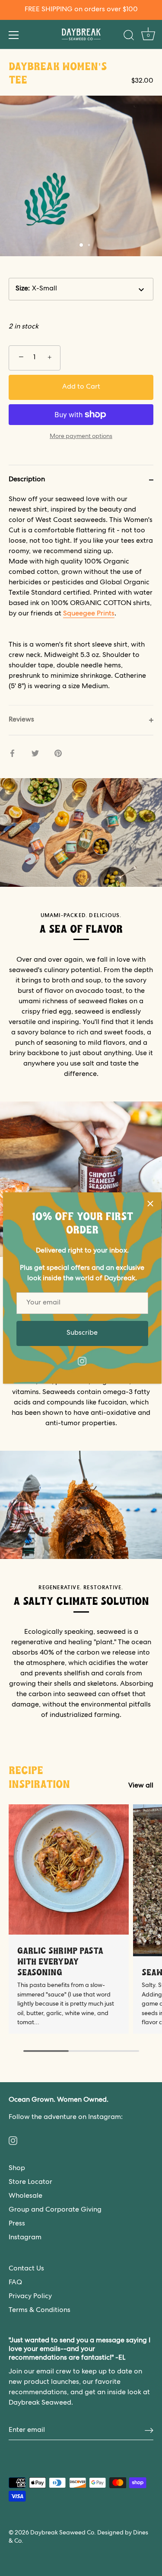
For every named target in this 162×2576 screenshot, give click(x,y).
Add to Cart (81, 387)
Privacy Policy (30, 2297)
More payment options (81, 437)
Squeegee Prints (89, 614)
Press (17, 2224)
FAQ (15, 2283)
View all (141, 1786)
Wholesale (25, 2196)
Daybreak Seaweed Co (62, 2533)
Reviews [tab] (21, 720)
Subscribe (82, 1333)
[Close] (150, 1204)
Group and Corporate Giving (55, 2210)
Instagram (25, 2238)
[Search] (129, 36)
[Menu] (14, 35)
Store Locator (30, 2183)
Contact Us (26, 2269)
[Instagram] (82, 1362)
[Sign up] (149, 2431)
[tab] (81, 600)
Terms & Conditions (40, 2311)
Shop (17, 2169)
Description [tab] (27, 480)
